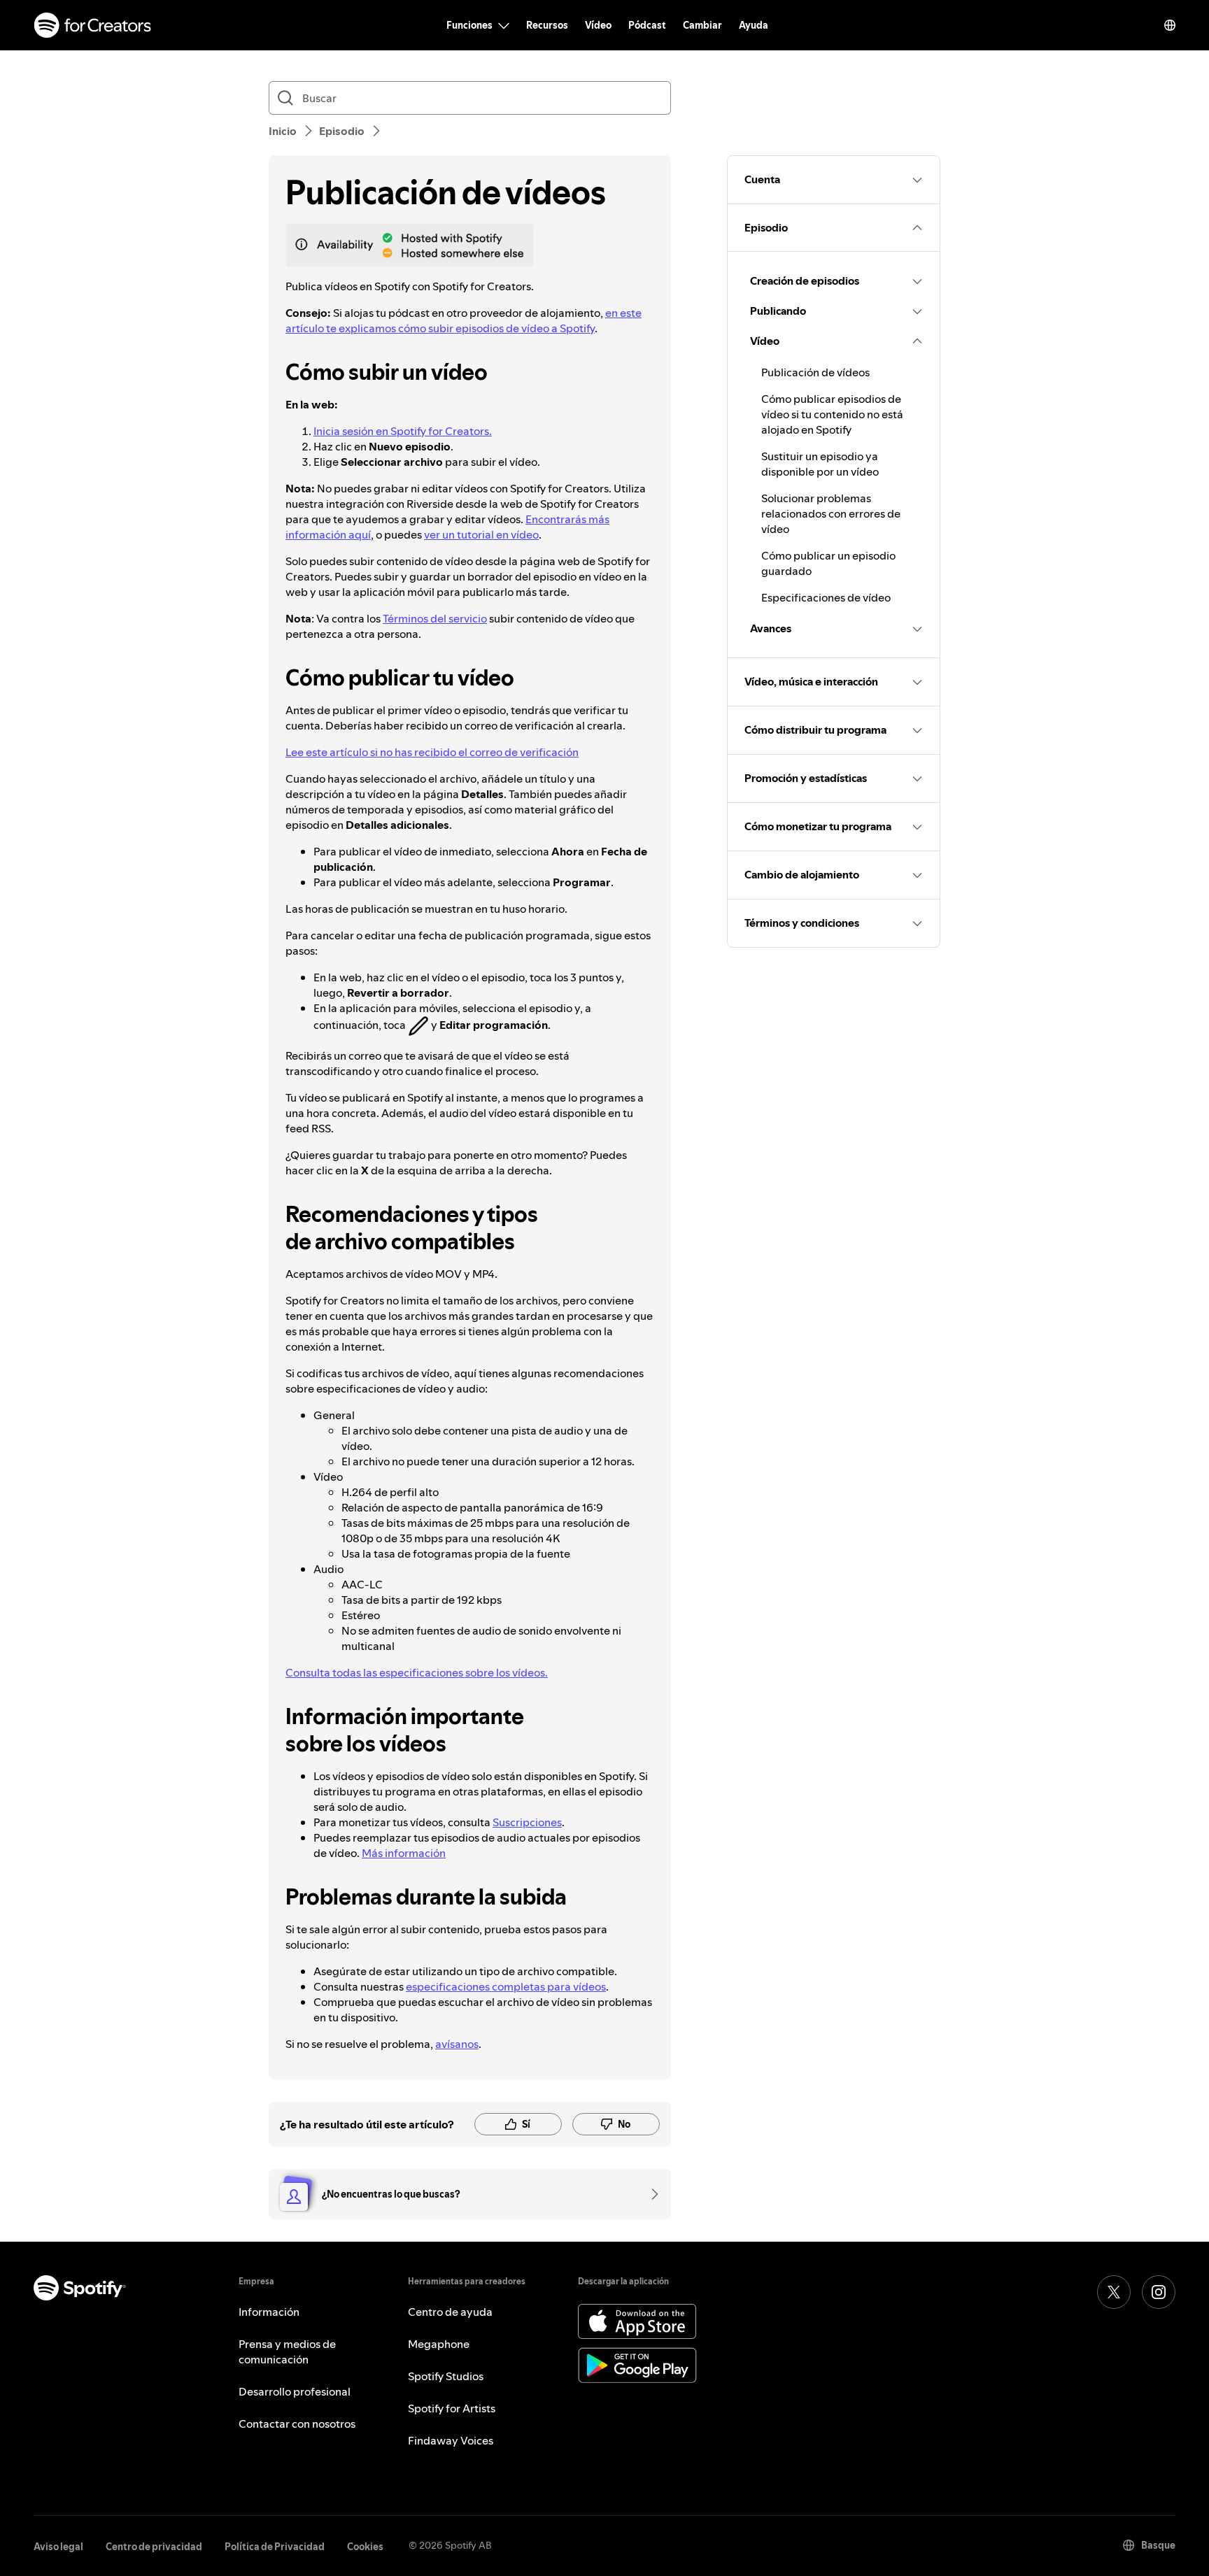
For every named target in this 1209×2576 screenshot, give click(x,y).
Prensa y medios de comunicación (287, 2351)
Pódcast (647, 25)
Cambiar (702, 25)
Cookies (365, 2547)
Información (269, 2312)
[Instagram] (1159, 2292)
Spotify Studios (446, 2376)
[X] (1114, 2292)
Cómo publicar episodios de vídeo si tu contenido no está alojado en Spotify (832, 414)
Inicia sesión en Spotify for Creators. (403, 431)
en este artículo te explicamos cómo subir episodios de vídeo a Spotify (464, 320)
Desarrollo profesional (295, 2391)
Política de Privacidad (275, 2547)
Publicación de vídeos (815, 372)
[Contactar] (650, 2194)
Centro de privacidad (154, 2547)
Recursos (547, 25)
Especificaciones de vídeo (826, 597)
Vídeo (598, 25)
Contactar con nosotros (297, 2424)
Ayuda (754, 25)
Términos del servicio (435, 618)
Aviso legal (58, 2547)
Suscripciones (527, 1822)
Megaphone (439, 2344)
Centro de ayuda (450, 2312)
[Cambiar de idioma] (1170, 25)
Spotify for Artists (452, 2408)
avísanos (457, 2044)
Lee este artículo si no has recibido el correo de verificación (432, 752)
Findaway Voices (451, 2440)
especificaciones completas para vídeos (506, 1986)
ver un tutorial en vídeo (481, 534)
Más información (404, 1853)
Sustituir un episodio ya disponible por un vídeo (820, 464)
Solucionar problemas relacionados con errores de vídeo (831, 513)
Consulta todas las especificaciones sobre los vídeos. (417, 1672)
